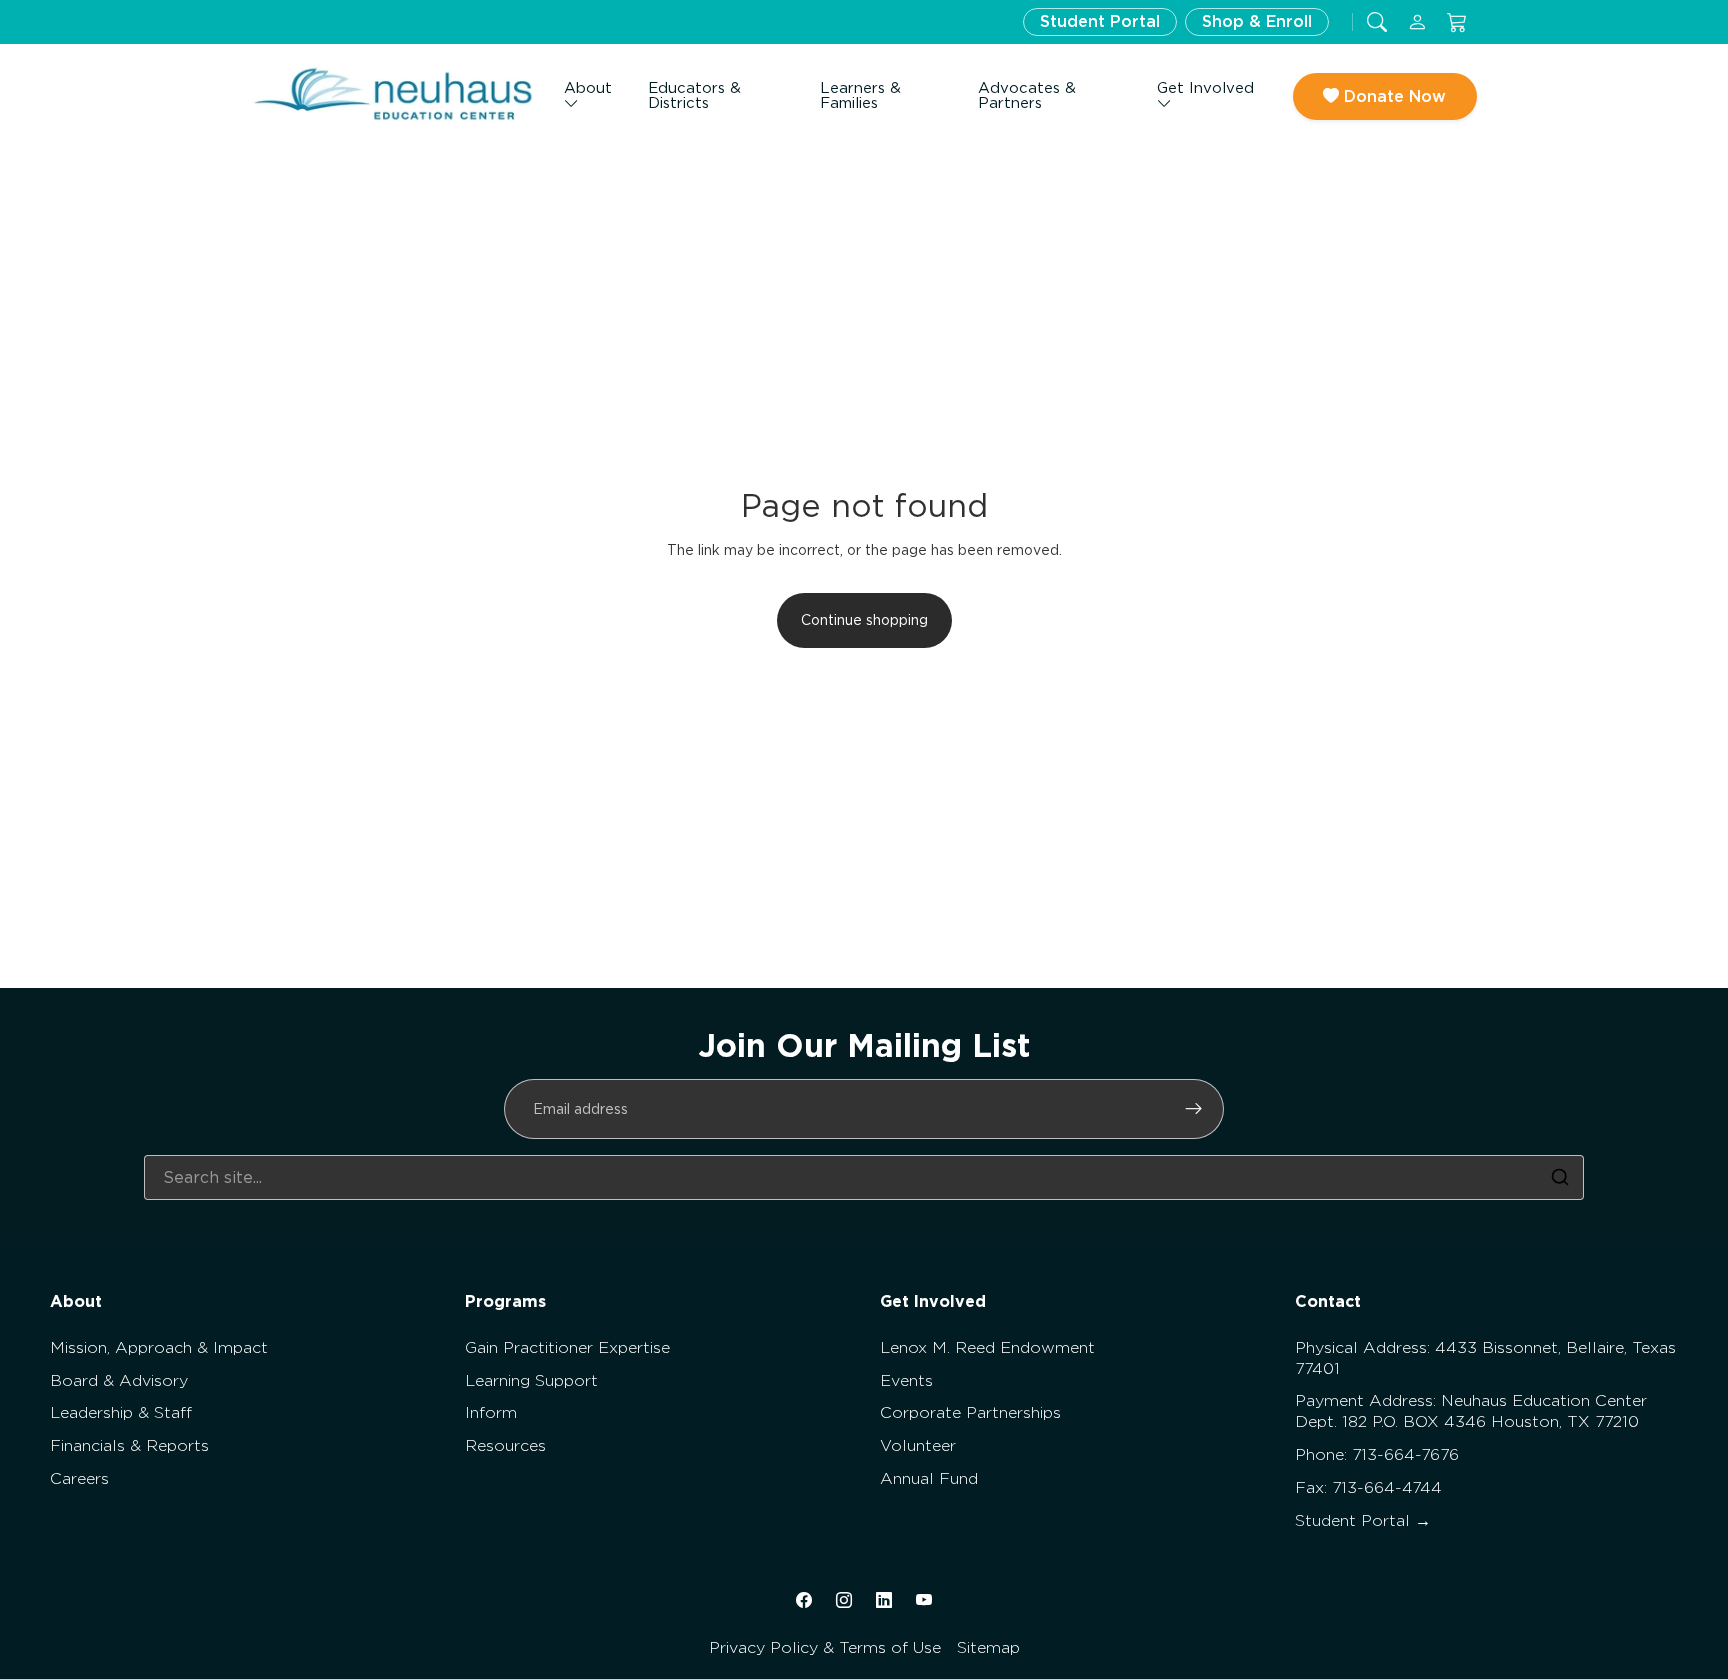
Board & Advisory (119, 1380)
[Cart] (1457, 22)
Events (906, 1380)
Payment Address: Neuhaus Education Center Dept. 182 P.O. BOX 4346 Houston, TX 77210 (1471, 1411)
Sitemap (988, 1647)
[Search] (1560, 1177)
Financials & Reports (129, 1445)
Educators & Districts (694, 95)
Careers (79, 1478)
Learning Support (531, 1380)
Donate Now (1392, 96)
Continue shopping (864, 620)
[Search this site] (1377, 22)
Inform (491, 1412)
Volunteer (918, 1445)
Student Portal (1100, 21)
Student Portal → (1363, 1520)
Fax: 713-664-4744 (1368, 1487)
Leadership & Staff (121, 1412)
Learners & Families (860, 95)
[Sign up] (1194, 1109)
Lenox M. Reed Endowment (987, 1347)
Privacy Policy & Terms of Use (825, 1647)
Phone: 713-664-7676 (1377, 1454)
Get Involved (1205, 88)
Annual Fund (929, 1478)
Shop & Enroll (1257, 21)
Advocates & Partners (1027, 95)
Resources (505, 1445)
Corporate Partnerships (970, 1412)
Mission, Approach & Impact (159, 1347)
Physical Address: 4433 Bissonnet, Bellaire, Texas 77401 (1485, 1358)
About (588, 88)
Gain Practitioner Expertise (567, 1347)
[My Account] (1417, 22)
